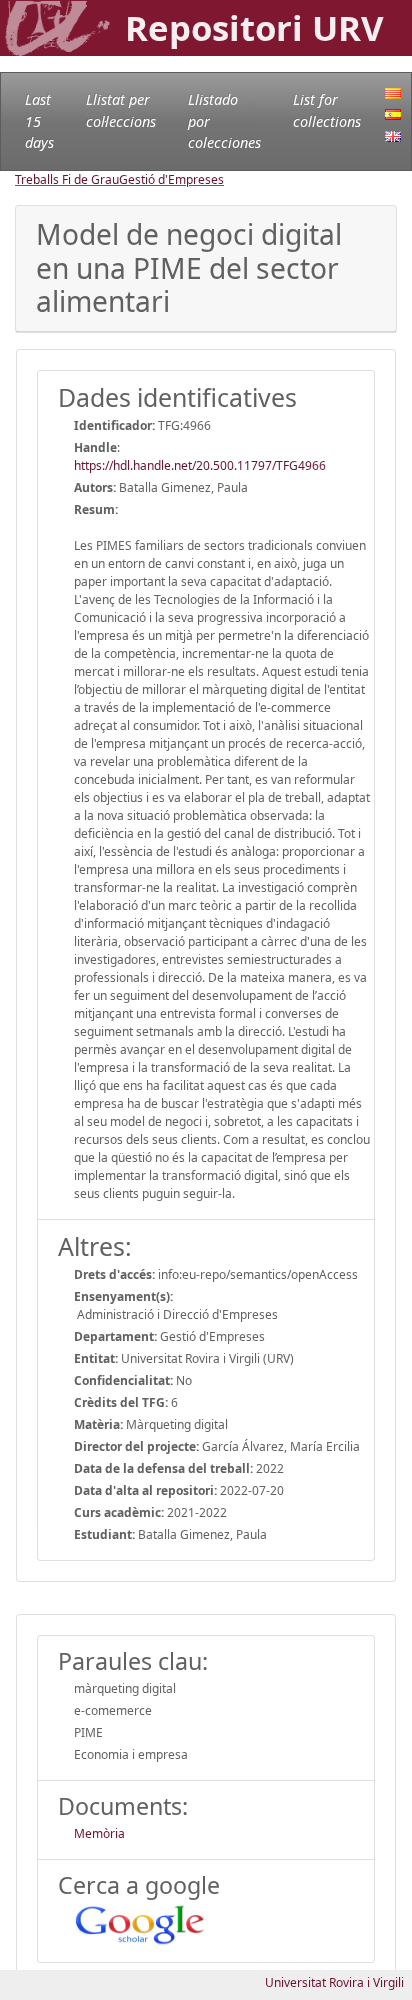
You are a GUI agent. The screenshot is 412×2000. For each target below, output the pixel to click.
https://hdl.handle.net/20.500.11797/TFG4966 (200, 465)
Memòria (99, 1833)
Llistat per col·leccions (121, 110)
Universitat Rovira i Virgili (334, 1982)
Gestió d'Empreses (171, 179)
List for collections (327, 110)
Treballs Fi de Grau (67, 179)
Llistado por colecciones (224, 121)
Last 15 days (39, 121)
